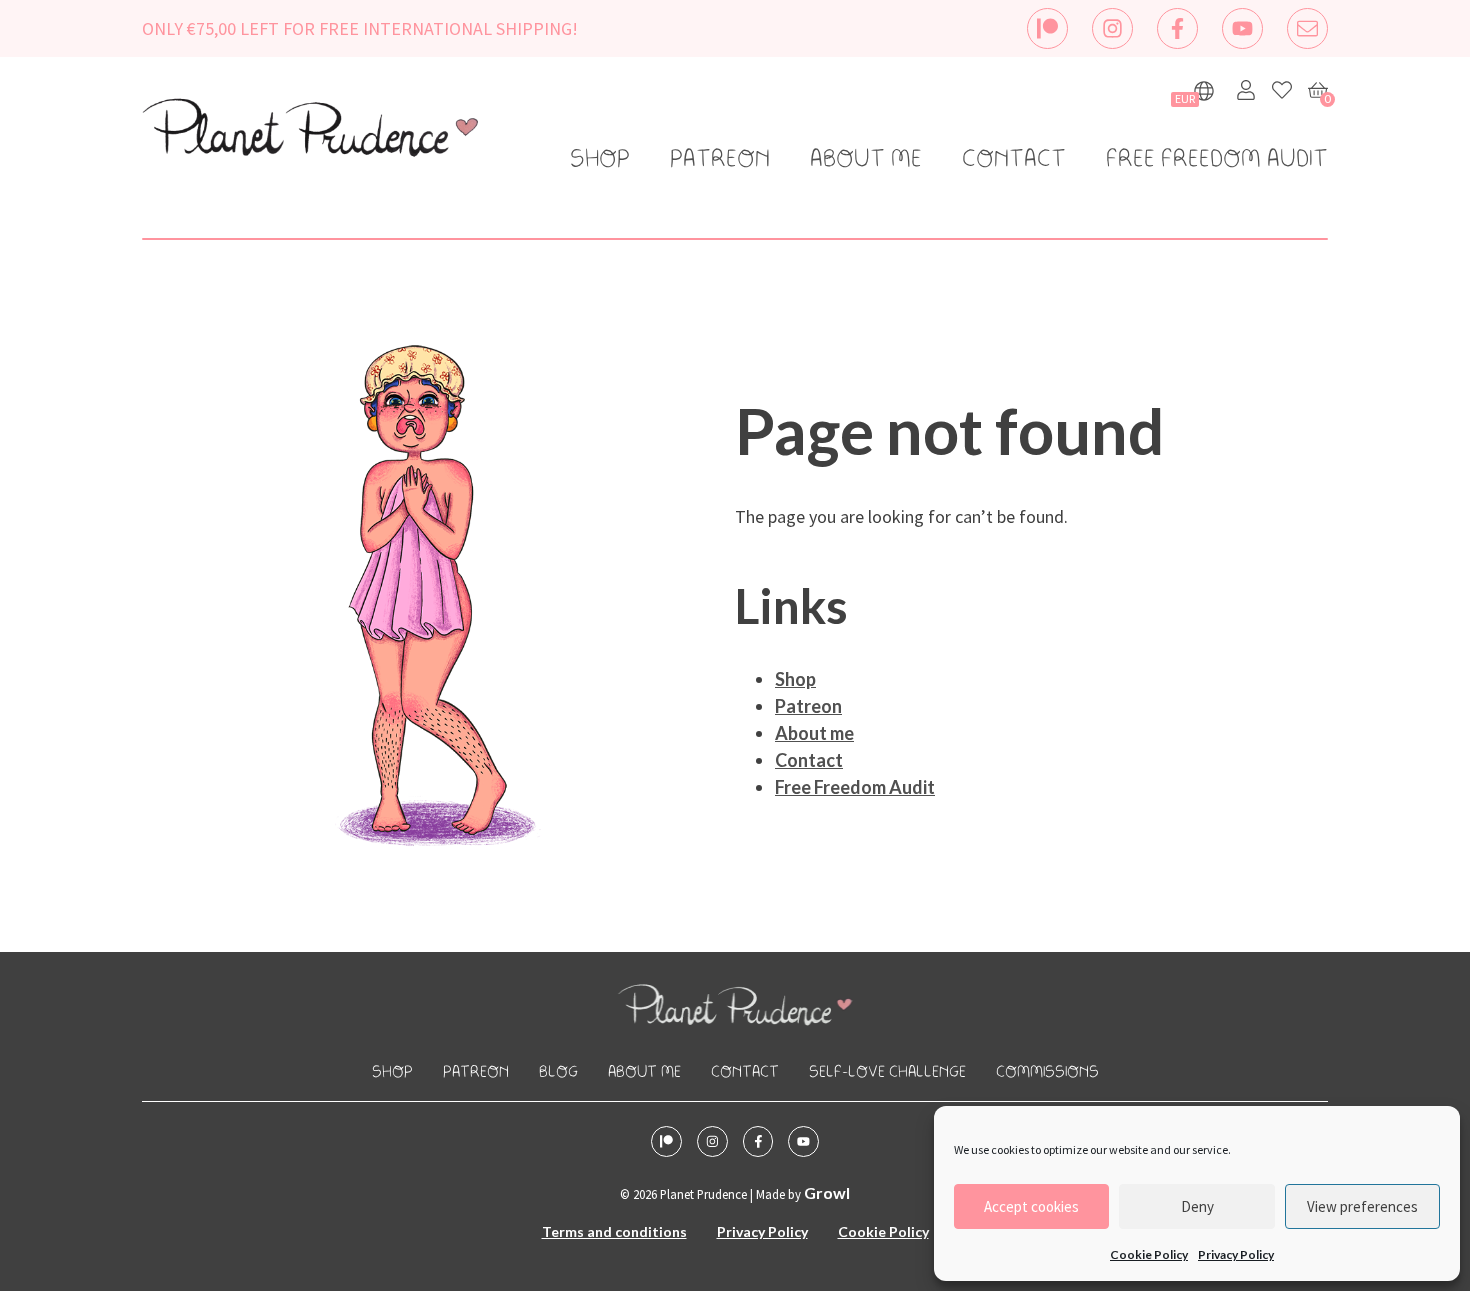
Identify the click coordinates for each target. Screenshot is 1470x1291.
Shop (600, 160)
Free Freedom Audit (1217, 160)
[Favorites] (1282, 90)
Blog (558, 1072)
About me (866, 160)
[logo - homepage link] (310, 131)
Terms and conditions (614, 1231)
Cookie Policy (1149, 1254)
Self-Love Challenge (887, 1072)
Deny (1197, 1206)
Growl (827, 1192)
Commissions (1047, 1072)
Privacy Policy (1236, 1254)
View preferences (1362, 1206)
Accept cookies (1031, 1206)
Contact (1014, 160)
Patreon (720, 160)
